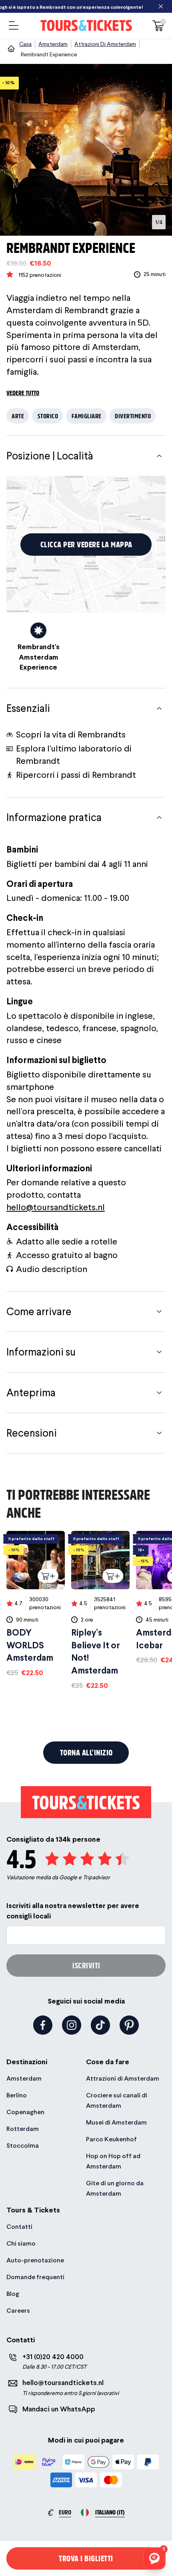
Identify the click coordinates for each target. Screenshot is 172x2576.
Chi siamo (21, 2243)
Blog (13, 2294)
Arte (18, 416)
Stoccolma (23, 2146)
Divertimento (133, 416)
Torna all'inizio (86, 1752)
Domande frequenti (35, 2277)
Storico (48, 416)
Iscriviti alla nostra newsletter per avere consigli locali (73, 1910)
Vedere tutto (23, 393)
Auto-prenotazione (35, 2260)
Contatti (19, 2227)
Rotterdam (23, 2129)
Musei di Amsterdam (116, 2122)
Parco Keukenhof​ (111, 2139)
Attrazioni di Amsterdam (123, 2078)
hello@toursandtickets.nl (56, 1207)
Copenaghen (25, 2112)
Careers (18, 2311)
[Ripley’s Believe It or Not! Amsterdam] (100, 1611)
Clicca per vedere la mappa (86, 544)
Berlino (17, 2095)
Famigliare (87, 416)
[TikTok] (100, 2025)
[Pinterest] (129, 2025)
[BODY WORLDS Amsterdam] (36, 1604)
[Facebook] (43, 2025)
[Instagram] (72, 2025)
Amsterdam (24, 2078)
